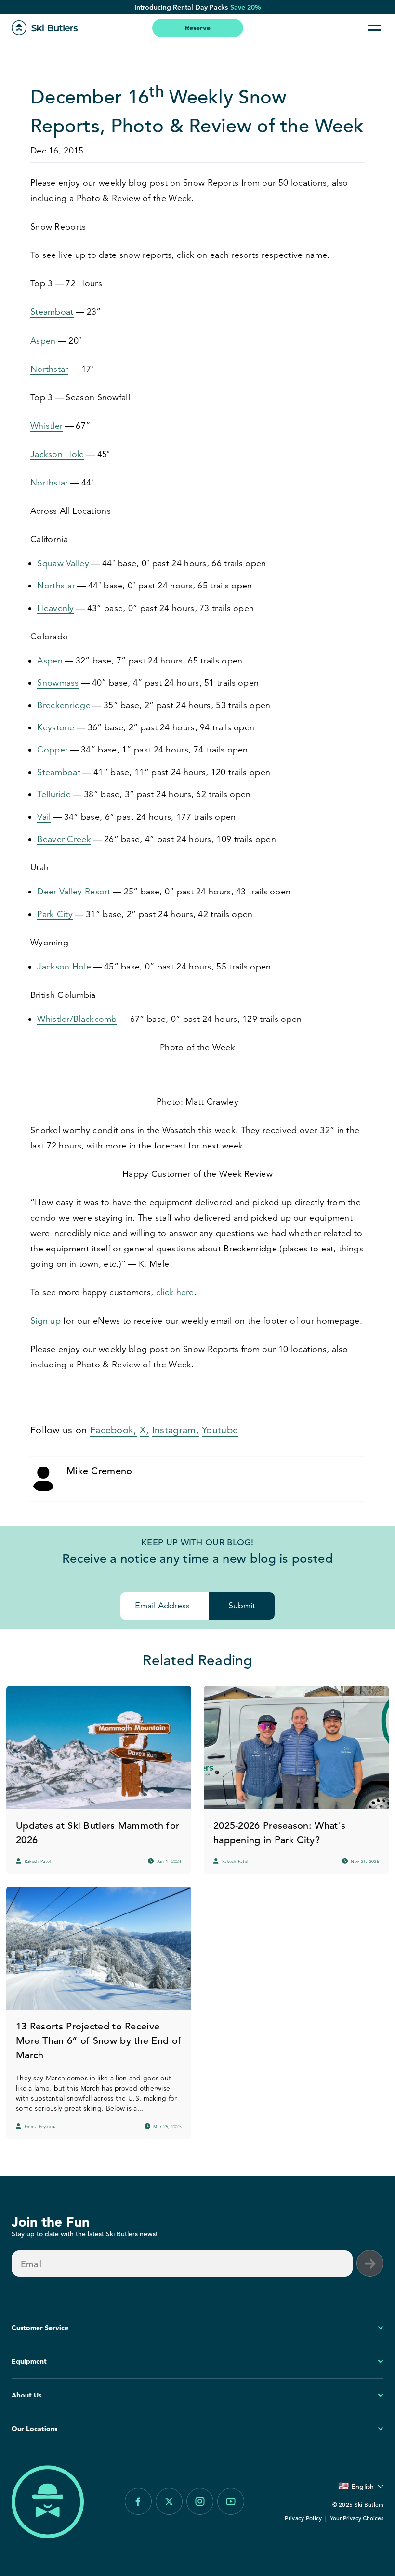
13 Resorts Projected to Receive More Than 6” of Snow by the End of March (99, 2041)
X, (145, 1430)
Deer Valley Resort (74, 892)
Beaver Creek (64, 839)
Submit (242, 1606)
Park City (55, 914)
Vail (44, 817)
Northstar (49, 369)
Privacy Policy (303, 2518)
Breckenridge (64, 705)
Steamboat (52, 312)
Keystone (56, 727)
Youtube (220, 1430)
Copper (53, 750)
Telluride (54, 794)
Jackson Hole (57, 454)
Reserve (198, 28)
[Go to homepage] (45, 28)
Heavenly (55, 608)
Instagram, (176, 1430)
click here (173, 1292)
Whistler (46, 426)
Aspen (43, 341)
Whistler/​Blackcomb (77, 1019)
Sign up (46, 1321)
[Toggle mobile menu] (374, 28)
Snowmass (58, 683)
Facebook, (113, 1430)
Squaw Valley (63, 563)
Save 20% (246, 7)
